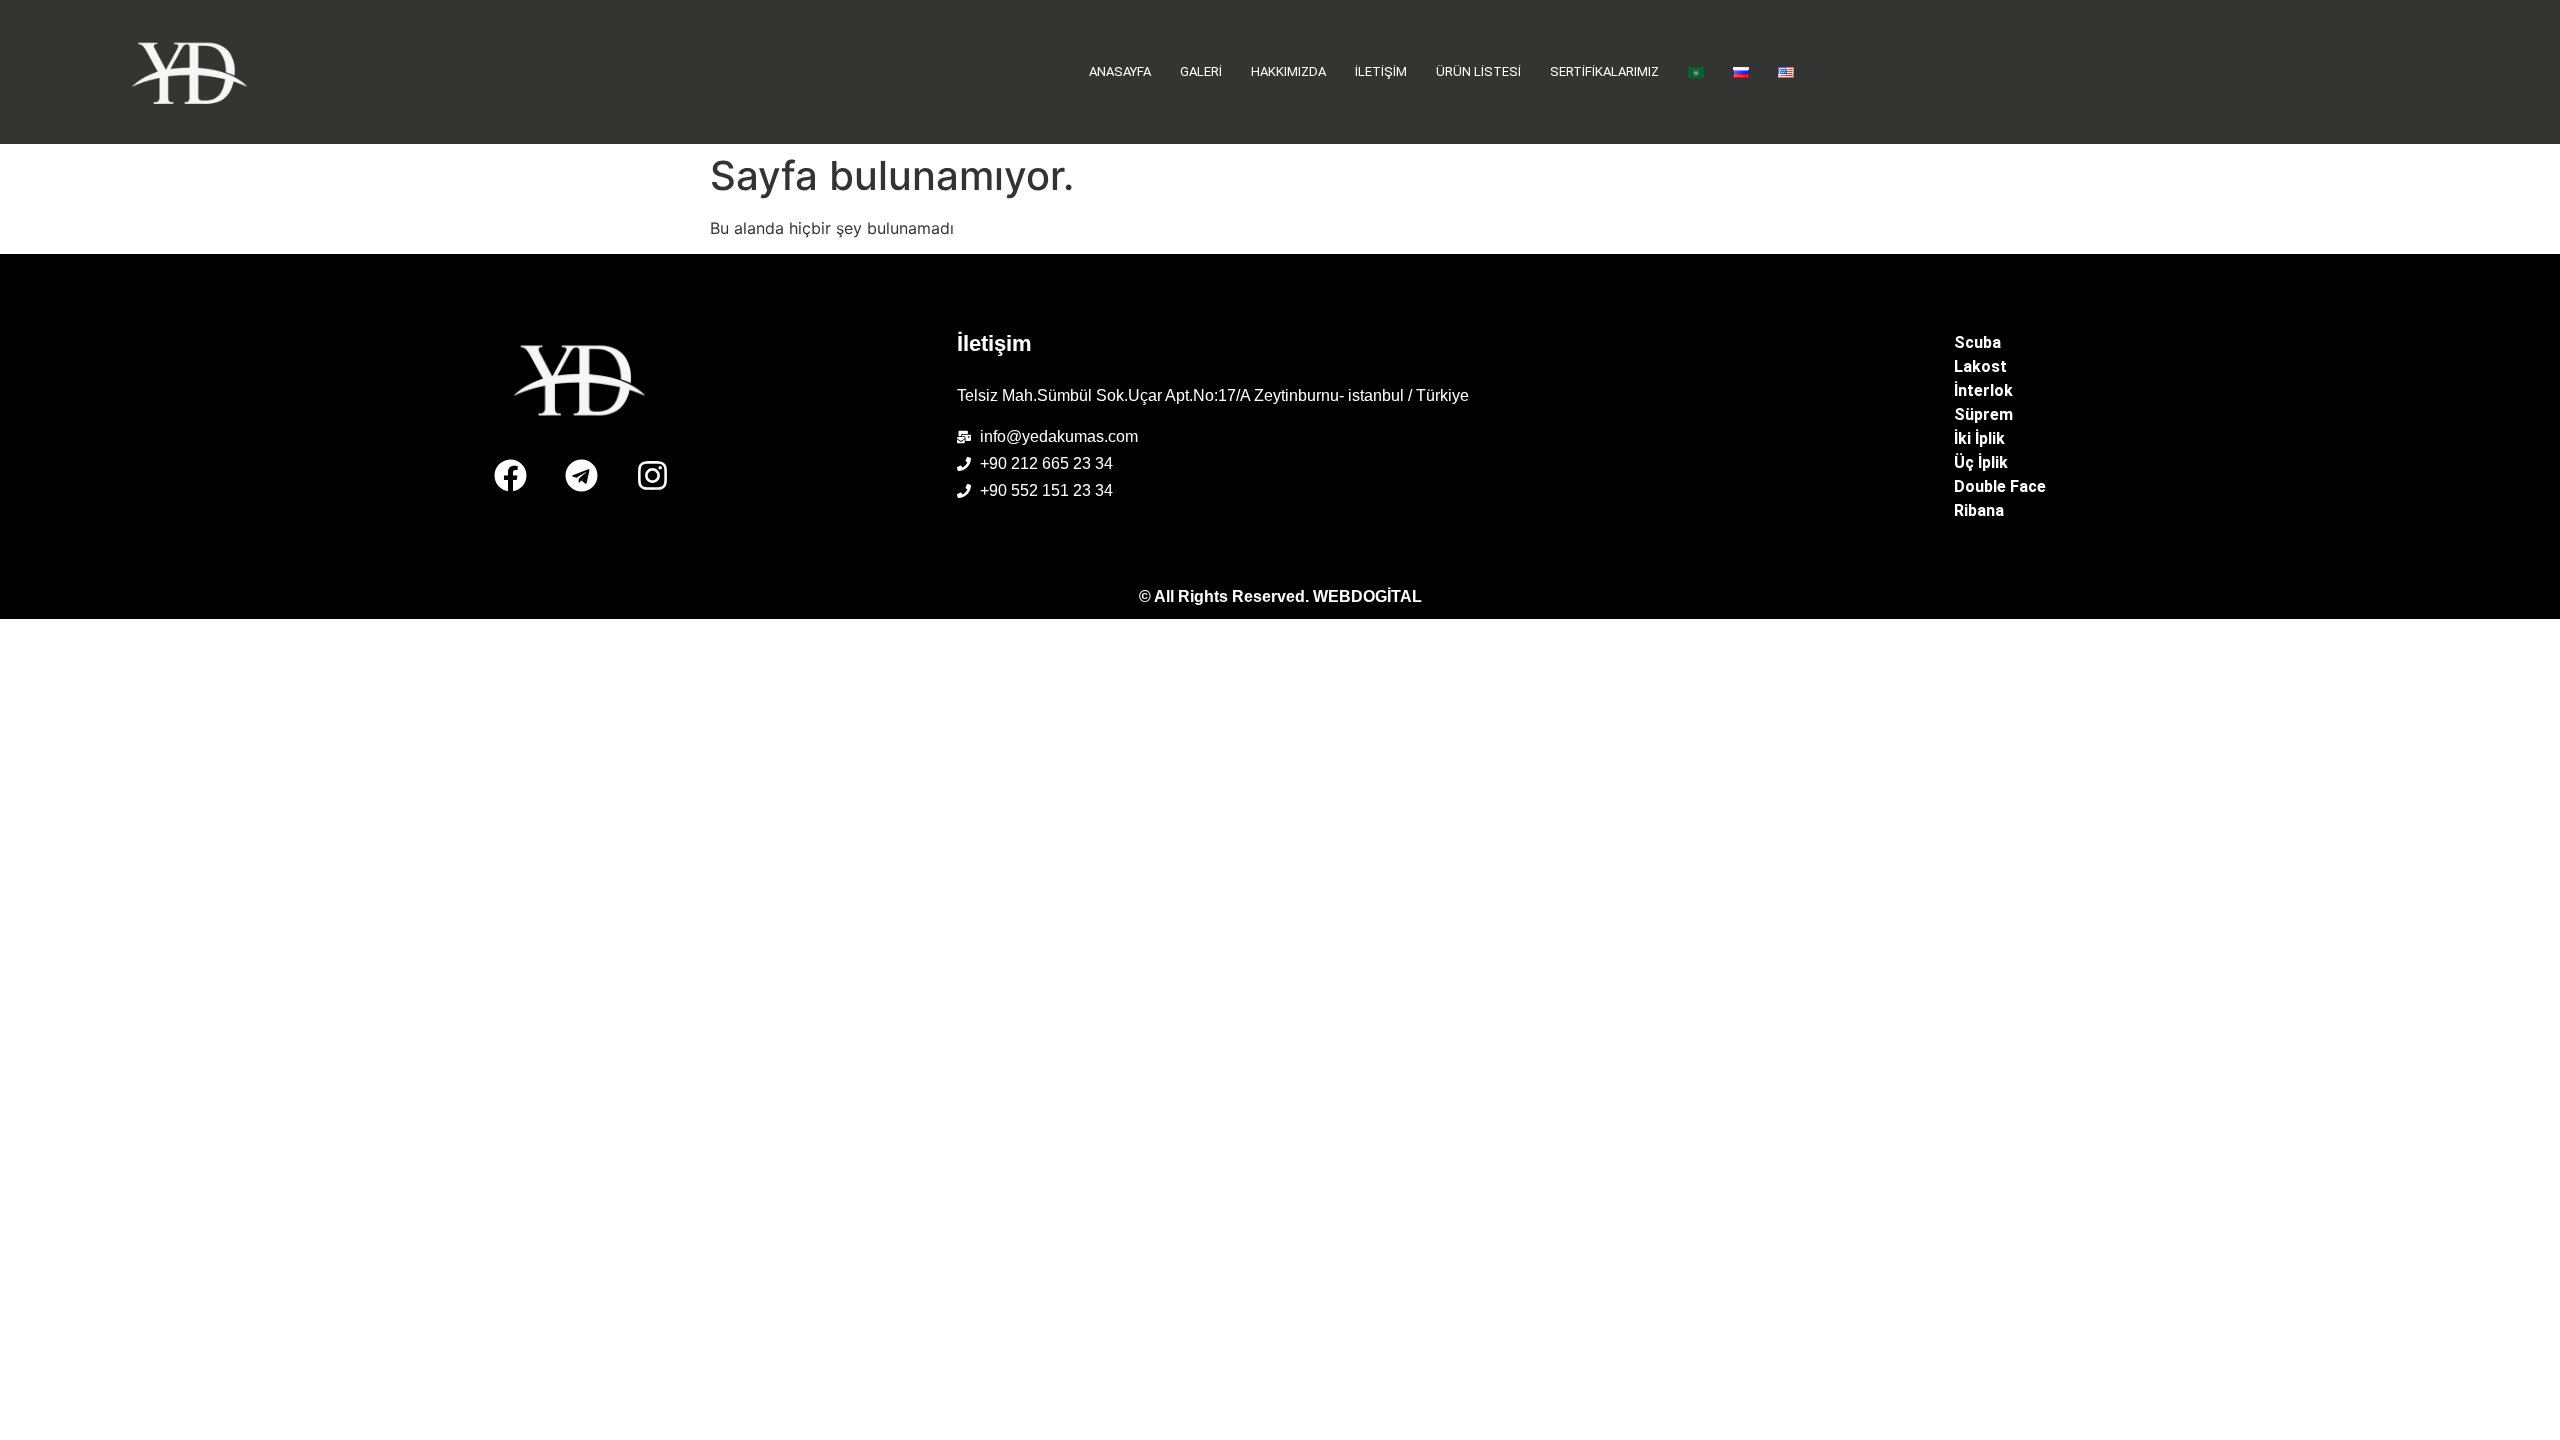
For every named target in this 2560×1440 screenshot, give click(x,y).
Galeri (1201, 71)
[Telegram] (581, 475)
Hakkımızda (1288, 71)
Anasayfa (1120, 71)
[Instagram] (652, 475)
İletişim (1381, 71)
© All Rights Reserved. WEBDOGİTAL (1280, 596)
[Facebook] (510, 475)
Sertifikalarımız (1604, 71)
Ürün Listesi (1478, 71)
